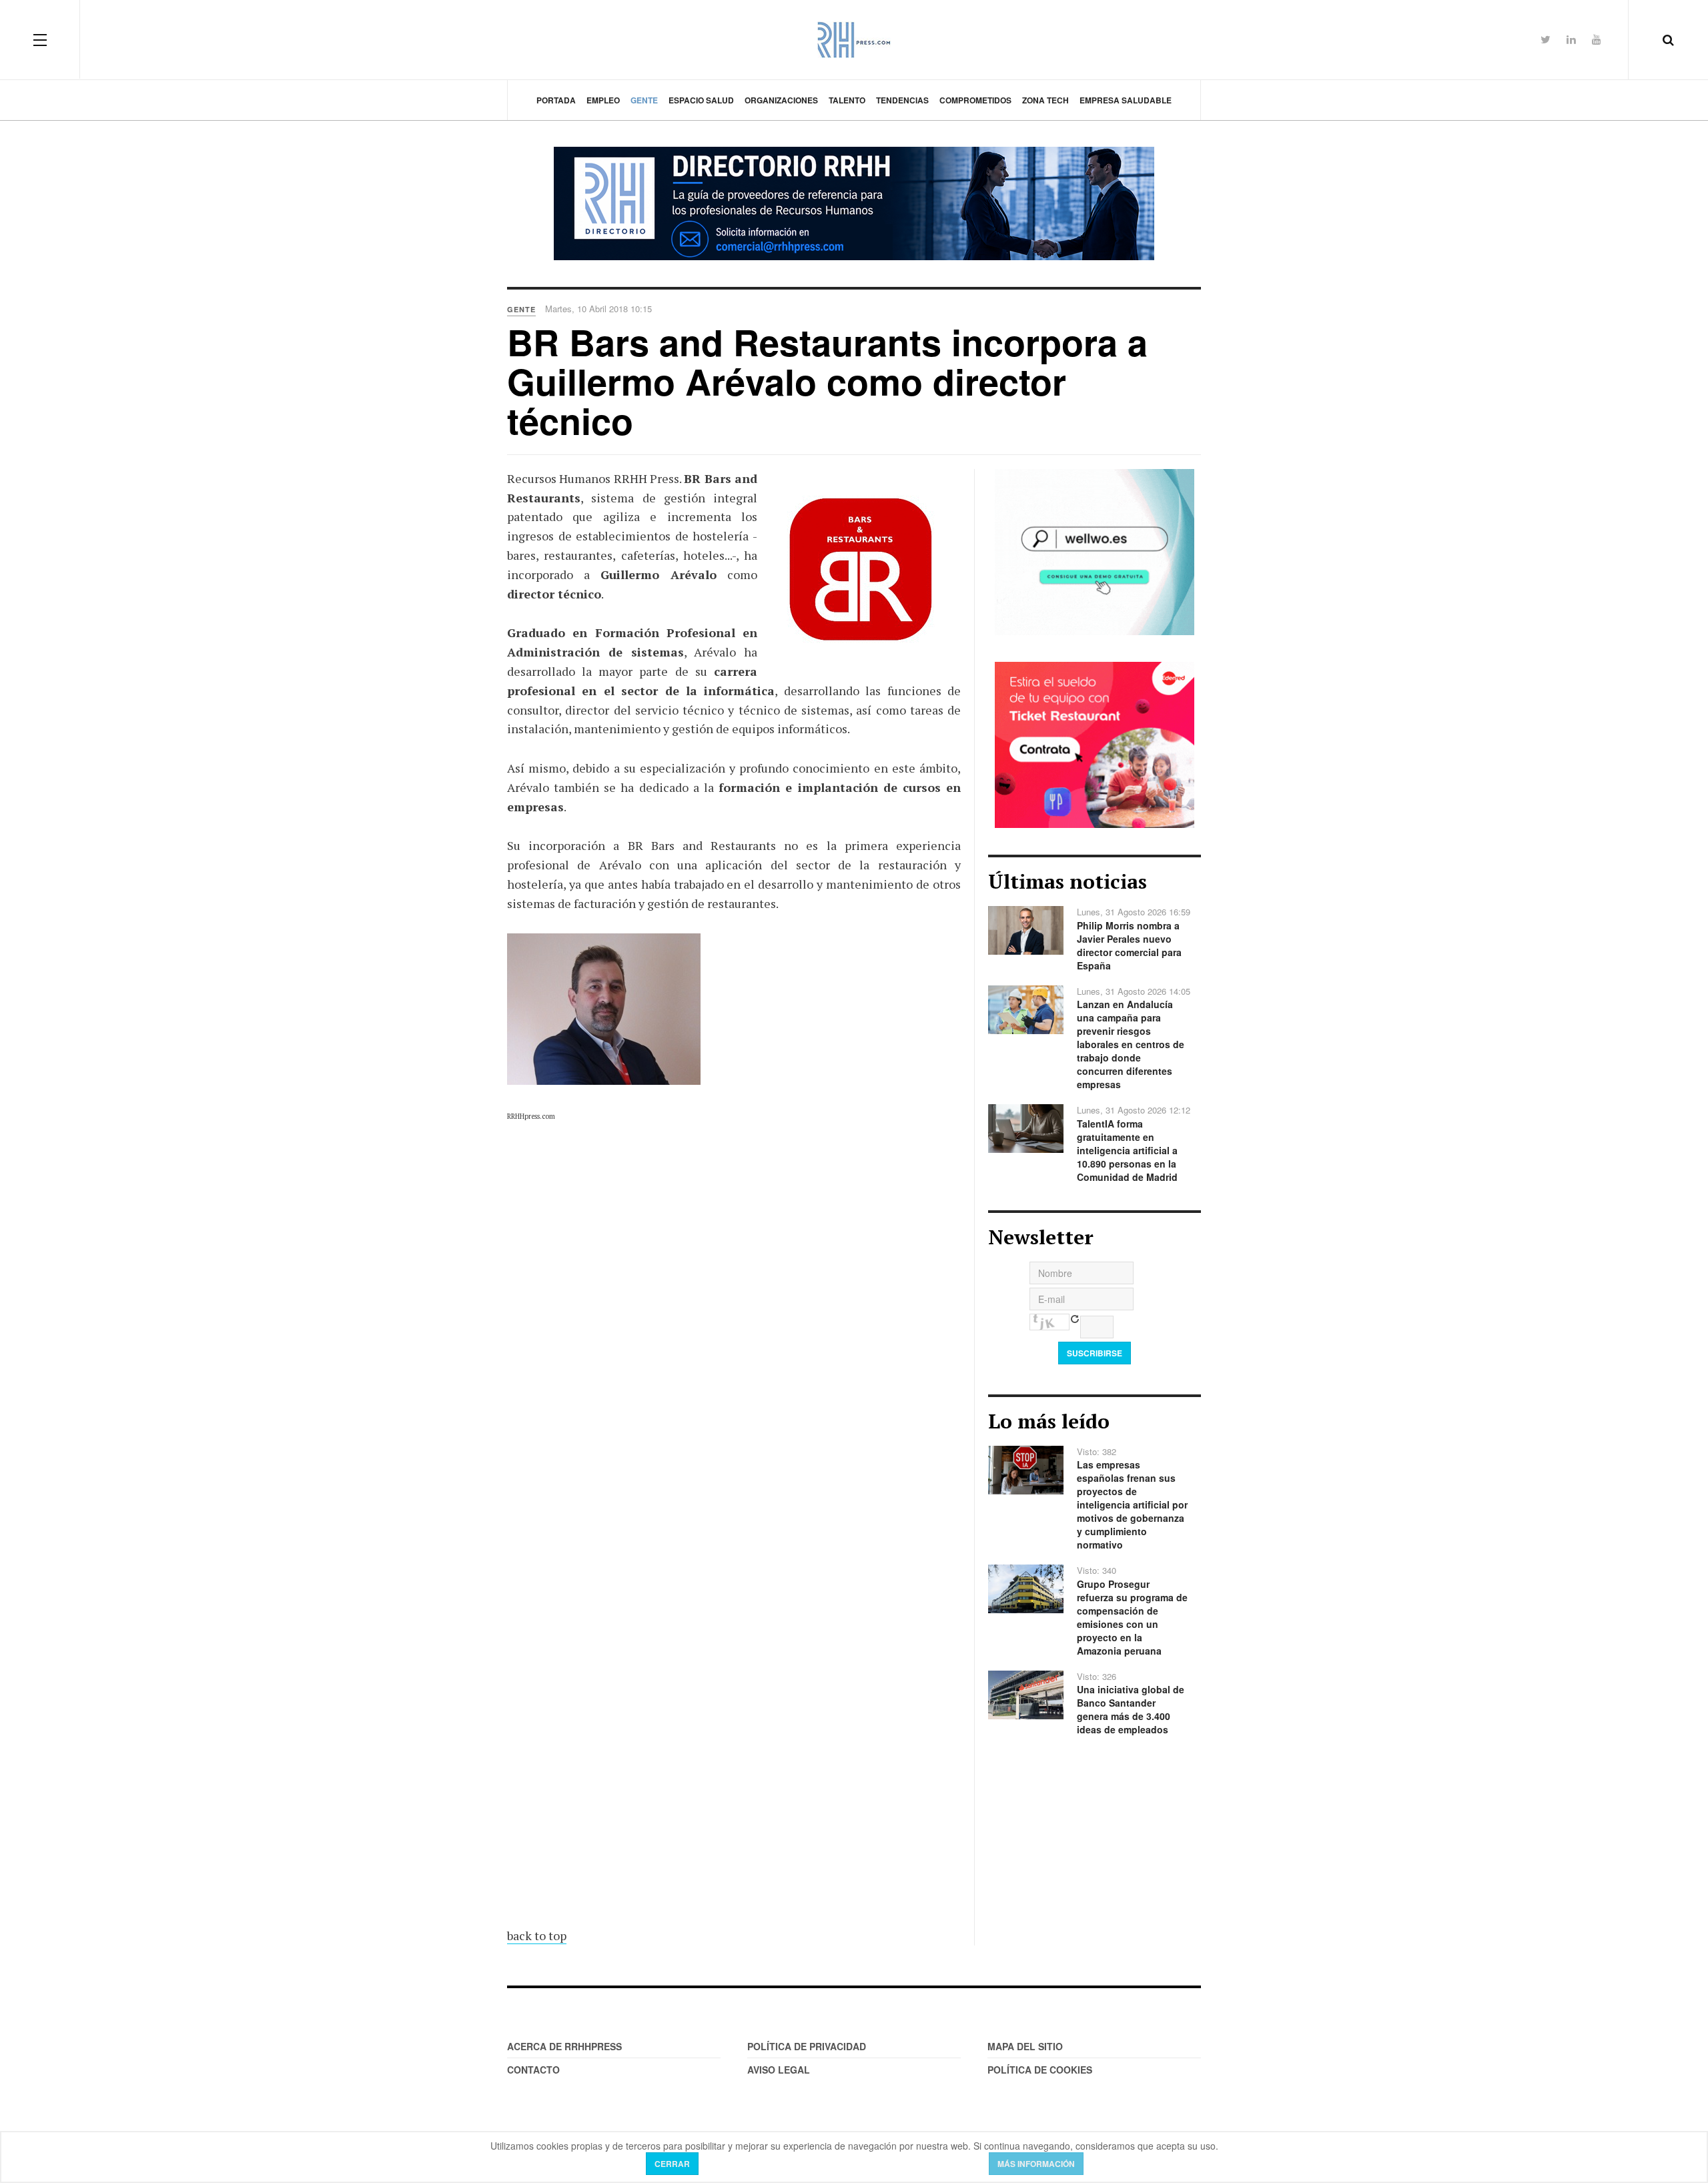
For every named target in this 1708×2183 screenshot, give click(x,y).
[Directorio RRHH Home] (854, 203)
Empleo (603, 100)
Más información (1036, 2164)
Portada (556, 100)
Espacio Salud (701, 100)
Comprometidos (975, 100)
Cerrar (672, 2164)
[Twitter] (1546, 39)
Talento (847, 100)
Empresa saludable (1126, 100)
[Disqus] (734, 1369)
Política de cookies (1040, 2070)
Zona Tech (1045, 100)
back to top (537, 1935)
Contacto (533, 2070)
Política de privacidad (807, 2046)
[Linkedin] (1571, 39)
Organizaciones (781, 100)
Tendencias (902, 100)
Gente (644, 100)
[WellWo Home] (1095, 550)
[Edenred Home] (1095, 743)
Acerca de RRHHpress (564, 2046)
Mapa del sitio (1025, 2046)
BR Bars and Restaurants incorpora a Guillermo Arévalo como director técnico (827, 381)
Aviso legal (779, 2070)
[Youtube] (1597, 39)
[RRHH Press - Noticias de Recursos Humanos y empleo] (854, 40)
